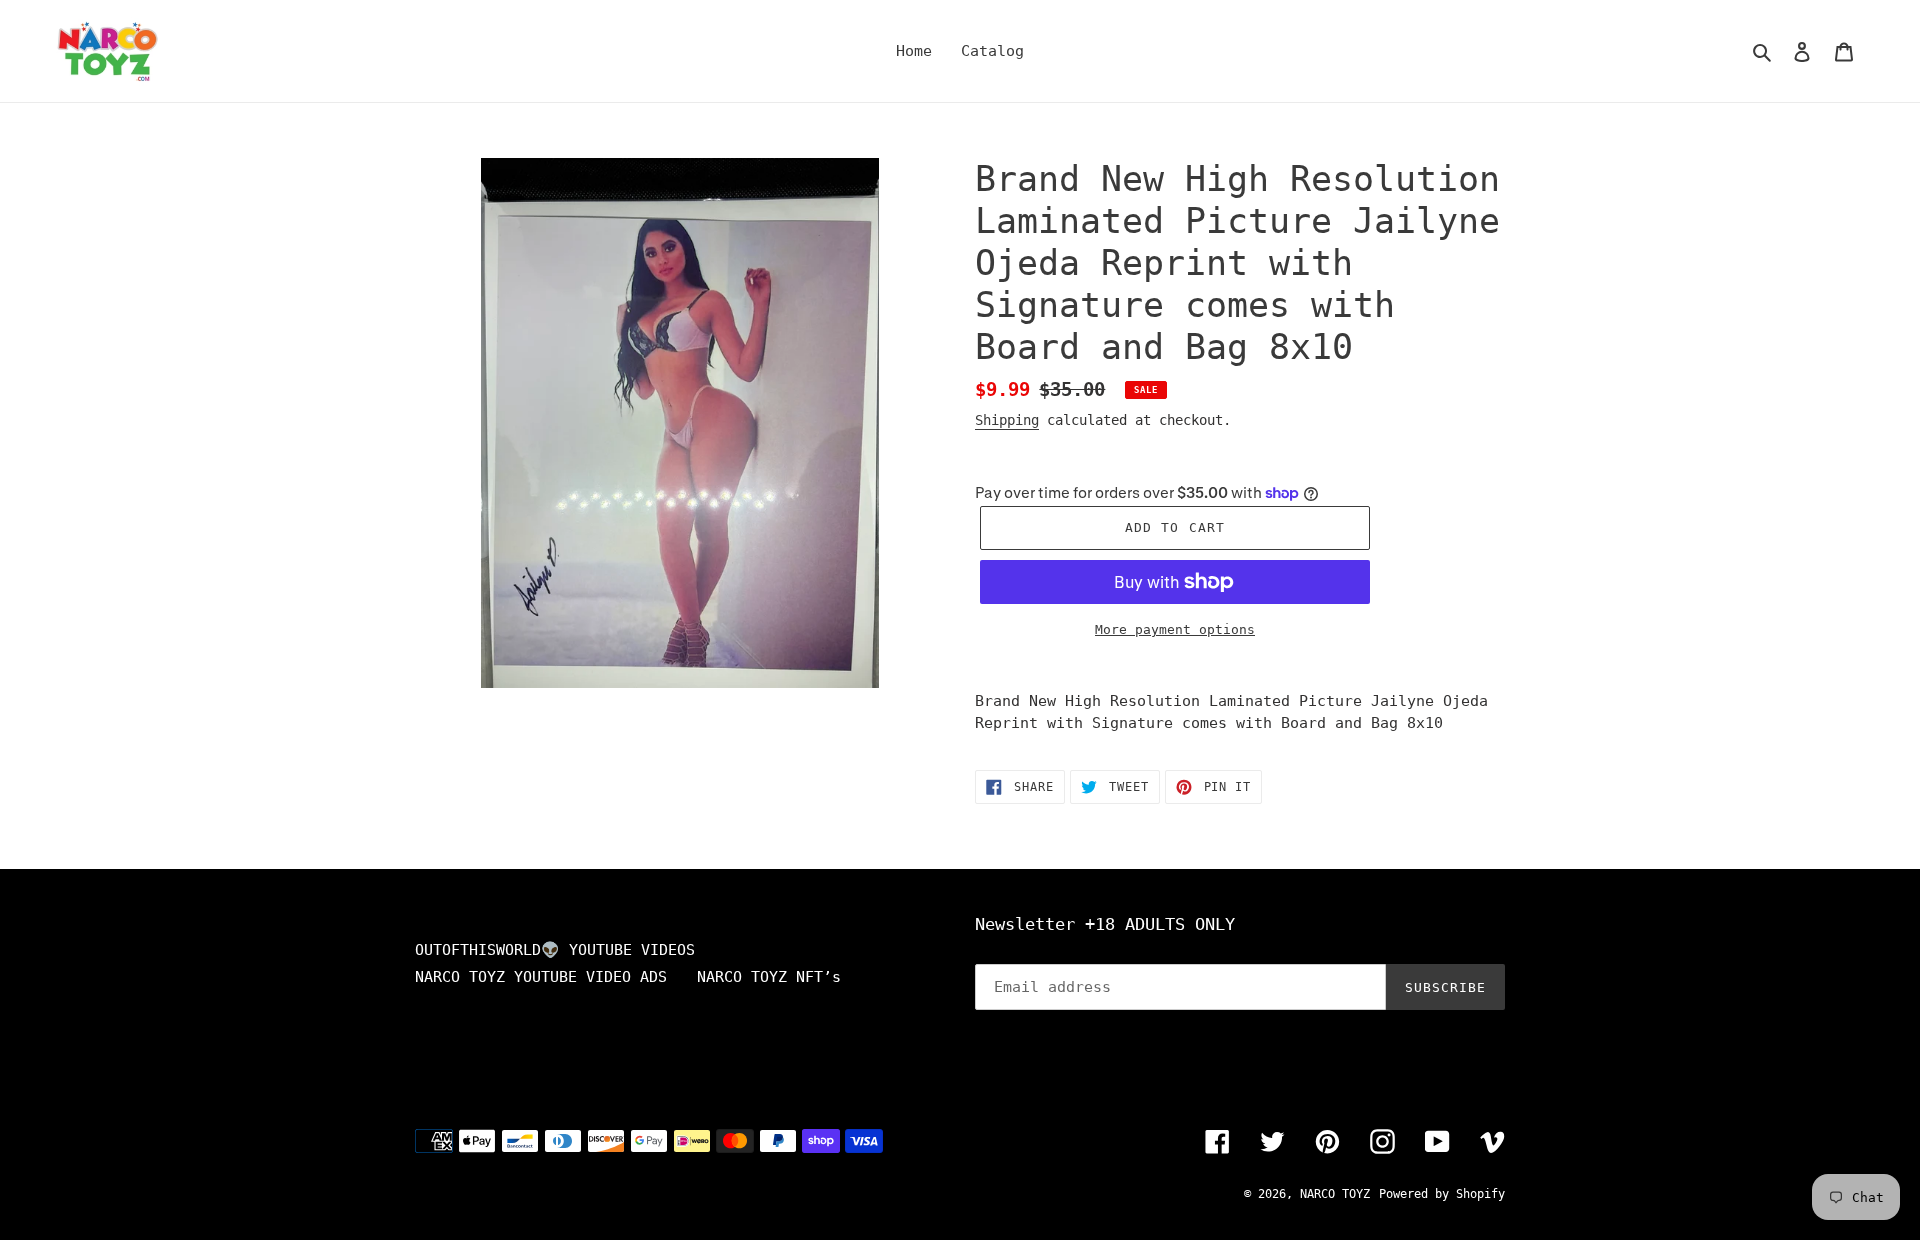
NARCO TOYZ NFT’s (769, 977)
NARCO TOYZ (1335, 1194)
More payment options (1175, 629)
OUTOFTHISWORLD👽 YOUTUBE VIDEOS (555, 950)
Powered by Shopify (1442, 1194)
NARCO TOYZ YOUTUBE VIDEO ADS (541, 977)
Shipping (1007, 420)
